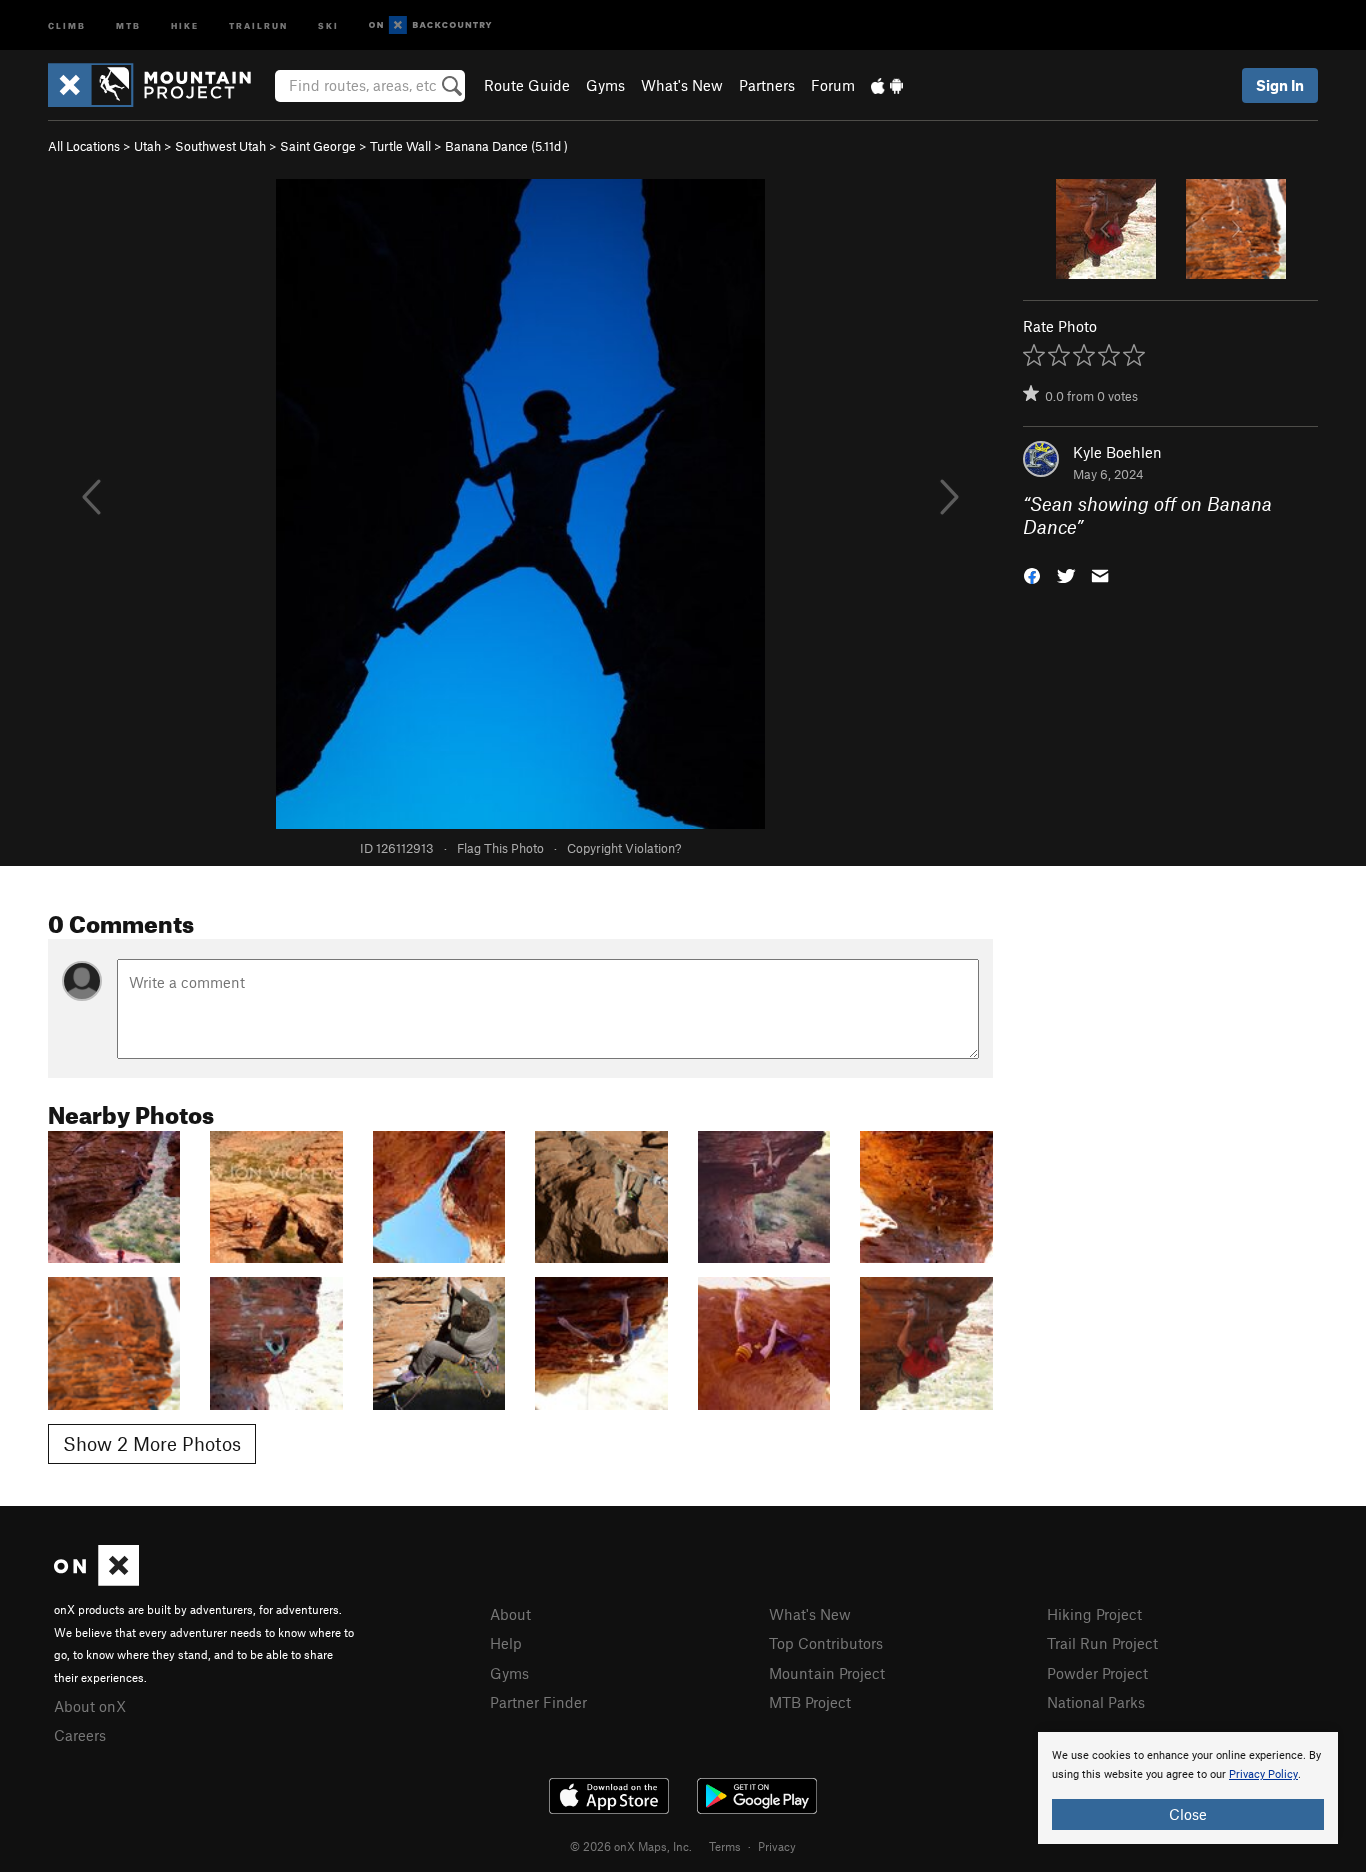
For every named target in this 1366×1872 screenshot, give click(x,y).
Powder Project (1097, 1673)
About (510, 1614)
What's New (682, 85)
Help (506, 1643)
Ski (328, 24)
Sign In (1280, 85)
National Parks (1096, 1702)
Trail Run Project (1102, 1643)
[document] (1188, 1788)
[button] (1032, 573)
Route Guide (527, 85)
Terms (725, 1846)
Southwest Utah (220, 146)
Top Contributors (826, 1643)
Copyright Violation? (624, 848)
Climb (67, 24)
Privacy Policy (1263, 1774)
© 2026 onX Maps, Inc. (631, 1846)
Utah (147, 146)
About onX (90, 1706)
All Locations (84, 146)
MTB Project (810, 1702)
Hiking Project (1094, 1614)
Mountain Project (827, 1673)
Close (1188, 1814)
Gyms (605, 85)
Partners (767, 85)
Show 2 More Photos (152, 1443)
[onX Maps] (96, 1580)
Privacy (777, 1846)
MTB (128, 24)
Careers (80, 1735)
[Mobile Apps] (887, 85)
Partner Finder (538, 1702)
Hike (185, 24)
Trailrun (258, 24)
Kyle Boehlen (1117, 452)
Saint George (318, 146)
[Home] (159, 85)
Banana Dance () (506, 146)
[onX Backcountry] (430, 25)
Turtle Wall (400, 146)
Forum (833, 85)
